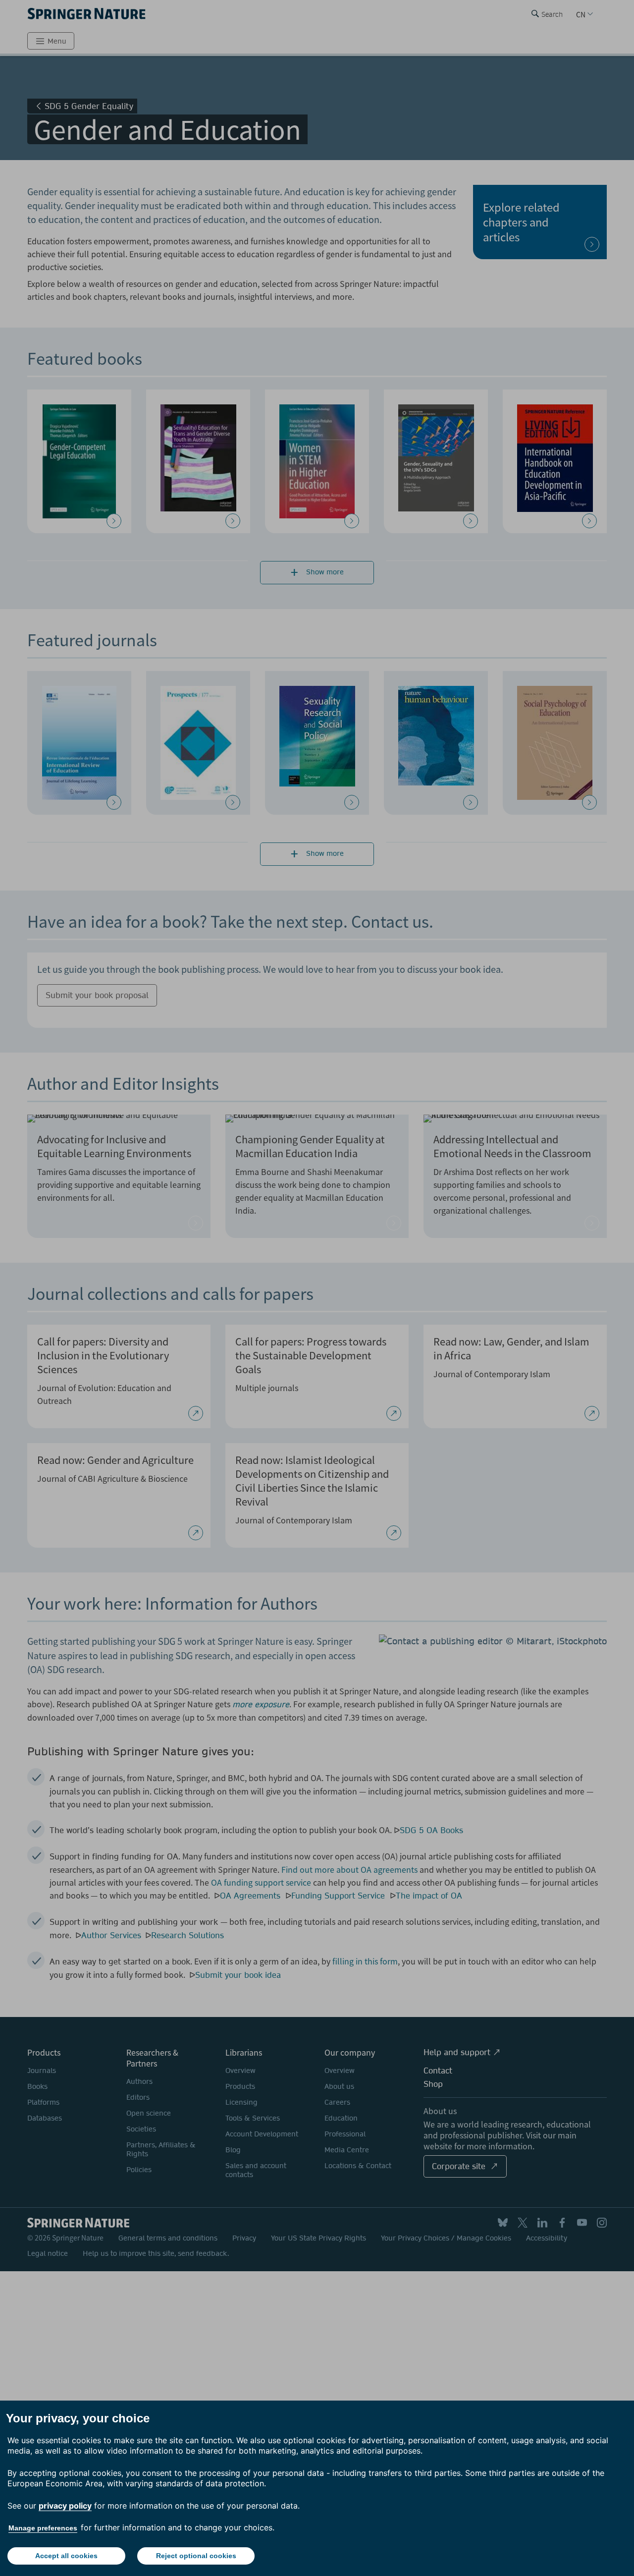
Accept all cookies (66, 2556)
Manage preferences (43, 2528)
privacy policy (65, 2506)
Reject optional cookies (196, 2556)
